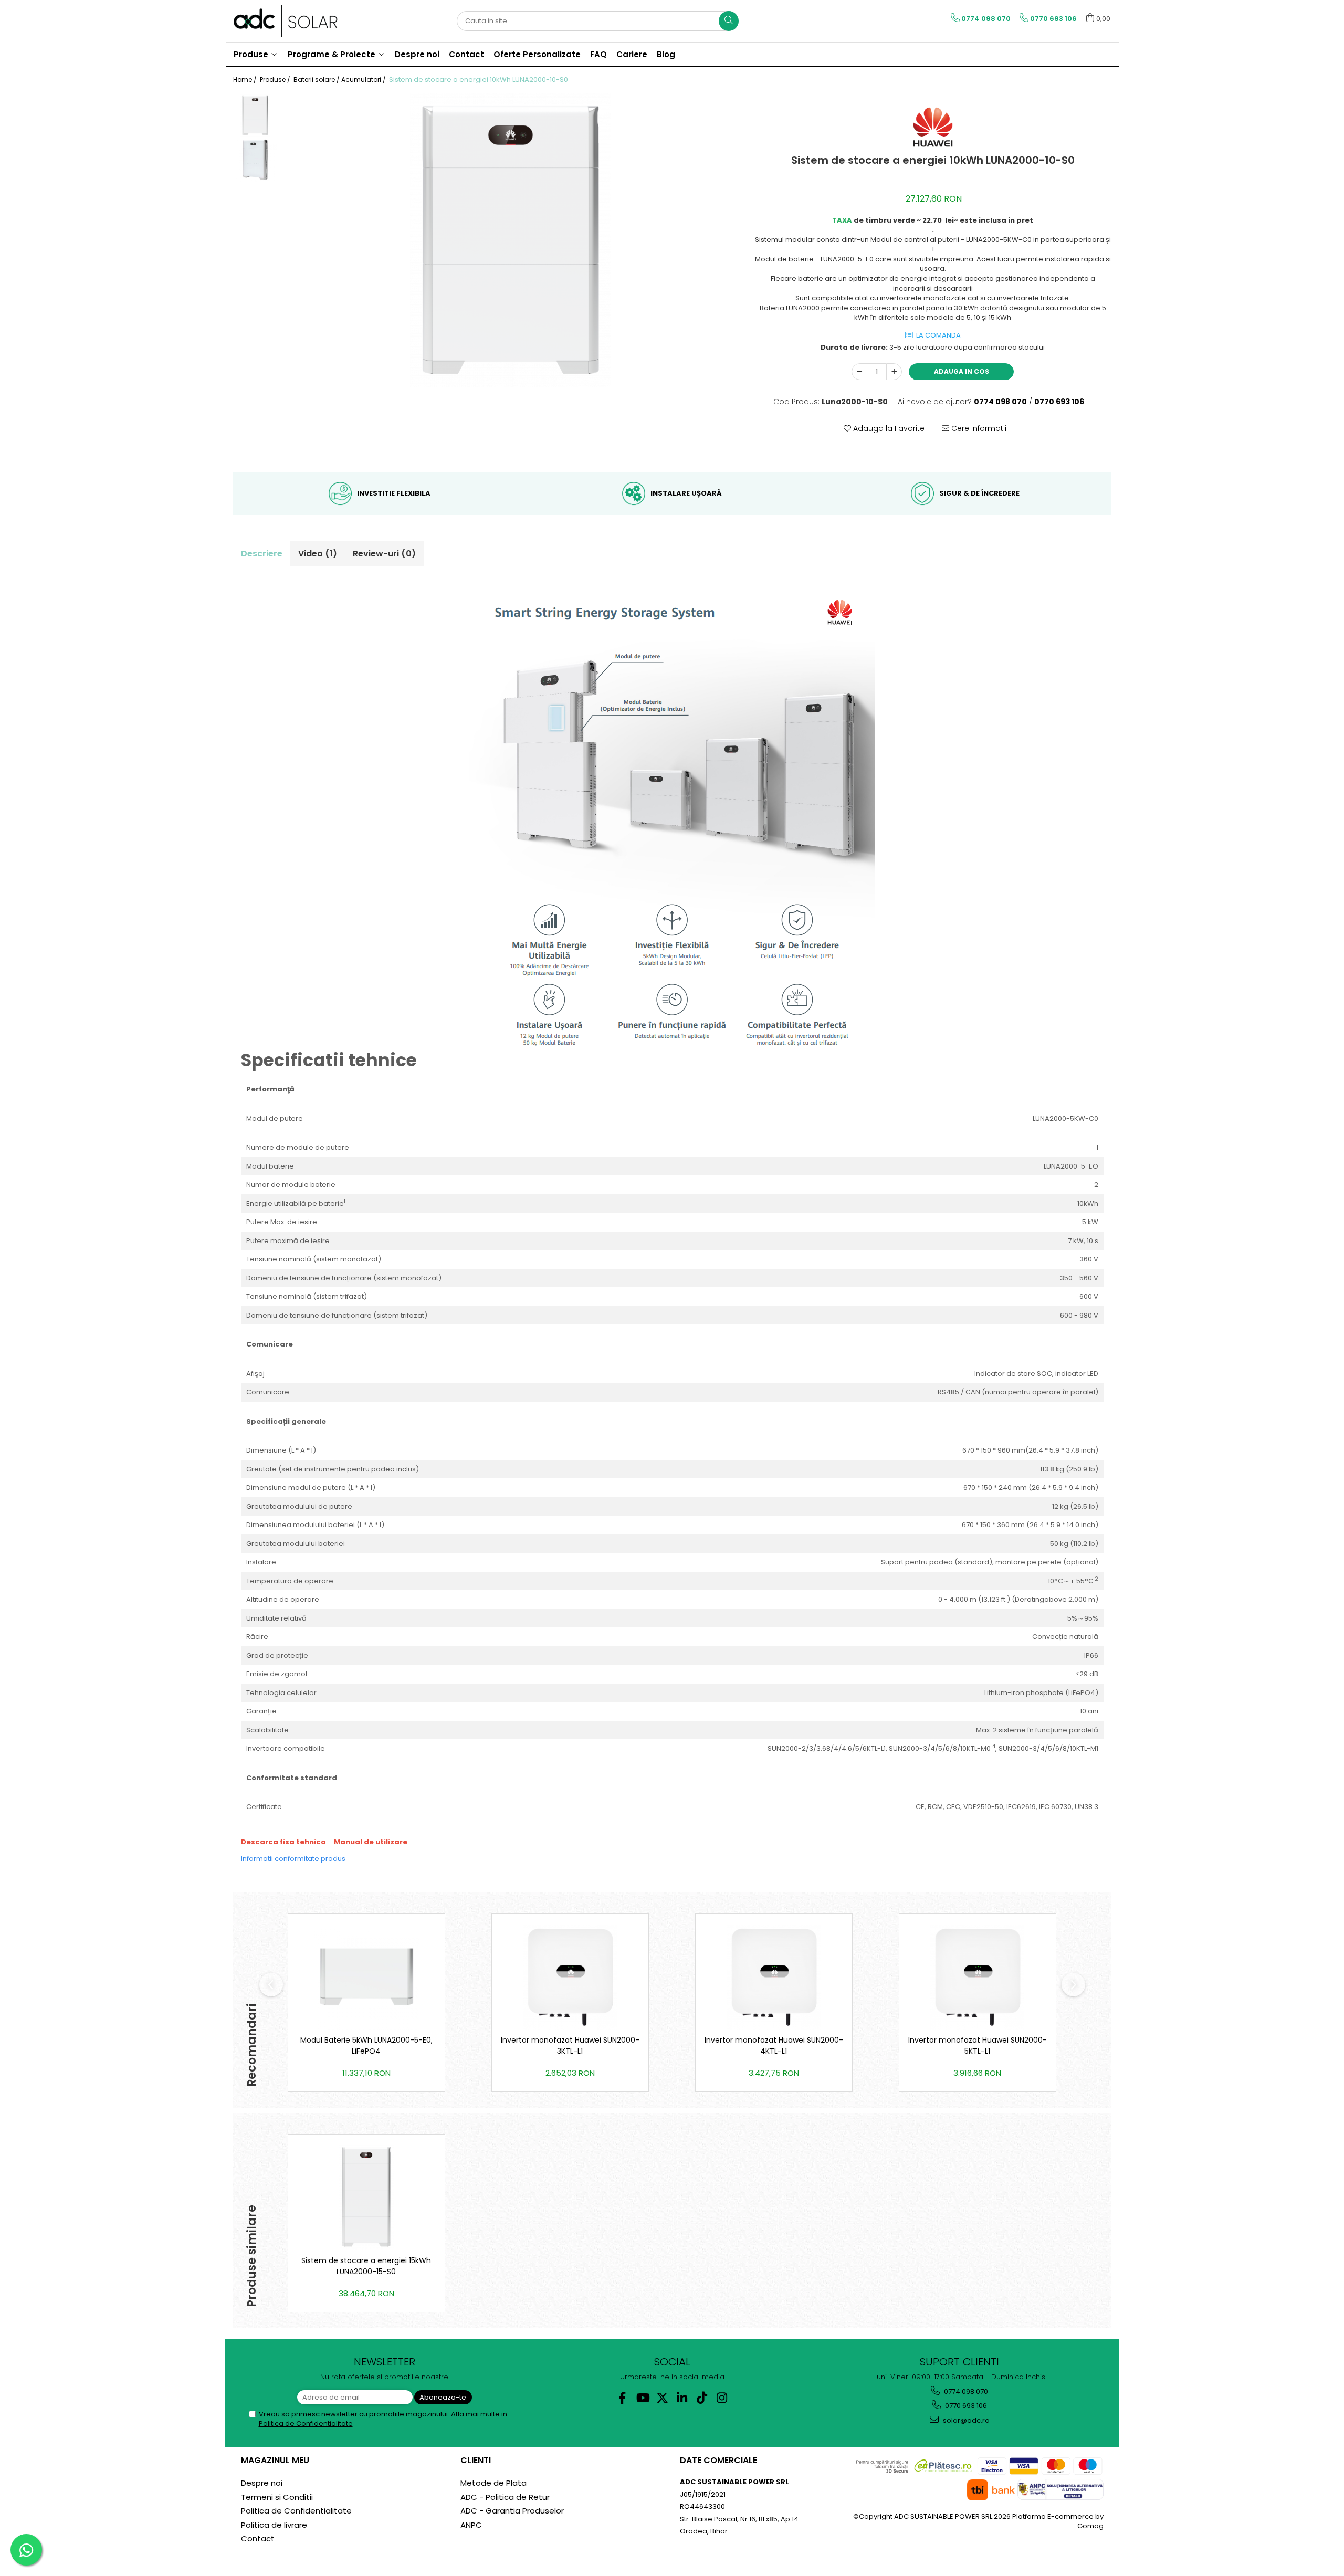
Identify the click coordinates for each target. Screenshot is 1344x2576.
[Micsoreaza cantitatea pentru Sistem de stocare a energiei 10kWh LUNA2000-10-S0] (859, 372)
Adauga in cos (962, 371)
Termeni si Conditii (277, 2497)
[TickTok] (702, 2398)
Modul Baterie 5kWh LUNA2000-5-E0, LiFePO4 (366, 2046)
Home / (246, 80)
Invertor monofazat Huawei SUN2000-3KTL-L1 (570, 2046)
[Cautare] (729, 21)
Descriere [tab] (262, 554)
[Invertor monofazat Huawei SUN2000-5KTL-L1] (978, 1977)
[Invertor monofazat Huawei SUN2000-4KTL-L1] (774, 1977)
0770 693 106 (965, 2406)
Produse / (276, 80)
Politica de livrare (274, 2525)
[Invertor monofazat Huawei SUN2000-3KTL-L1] (570, 1977)
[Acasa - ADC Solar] (286, 21)
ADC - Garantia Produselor (512, 2511)
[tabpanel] (511, 240)
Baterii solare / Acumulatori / (340, 80)
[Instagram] (722, 2398)
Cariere (632, 54)
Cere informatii (978, 428)
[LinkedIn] (682, 2398)
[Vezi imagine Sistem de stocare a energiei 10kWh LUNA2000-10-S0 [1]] (255, 160)
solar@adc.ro (965, 2420)
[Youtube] (642, 2398)
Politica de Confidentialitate (306, 2423)
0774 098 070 (965, 2391)
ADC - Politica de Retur (505, 2497)
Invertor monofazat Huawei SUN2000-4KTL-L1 (774, 2046)
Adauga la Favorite (888, 428)
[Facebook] (622, 2398)
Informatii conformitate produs (293, 1859)
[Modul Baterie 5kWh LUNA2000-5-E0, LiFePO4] (366, 1977)
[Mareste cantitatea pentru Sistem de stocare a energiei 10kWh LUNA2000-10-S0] (894, 372)
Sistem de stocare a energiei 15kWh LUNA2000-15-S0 (366, 2266)
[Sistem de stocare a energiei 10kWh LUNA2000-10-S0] (511, 240)
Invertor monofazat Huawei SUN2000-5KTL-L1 (978, 2046)
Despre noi (262, 2483)
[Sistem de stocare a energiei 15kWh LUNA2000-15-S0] (366, 2198)
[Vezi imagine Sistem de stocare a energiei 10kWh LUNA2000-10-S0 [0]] (255, 115)
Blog (666, 54)
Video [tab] (318, 554)
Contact (258, 2538)
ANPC (471, 2525)
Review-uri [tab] (384, 554)
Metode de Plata (493, 2483)
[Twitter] (662, 2398)
